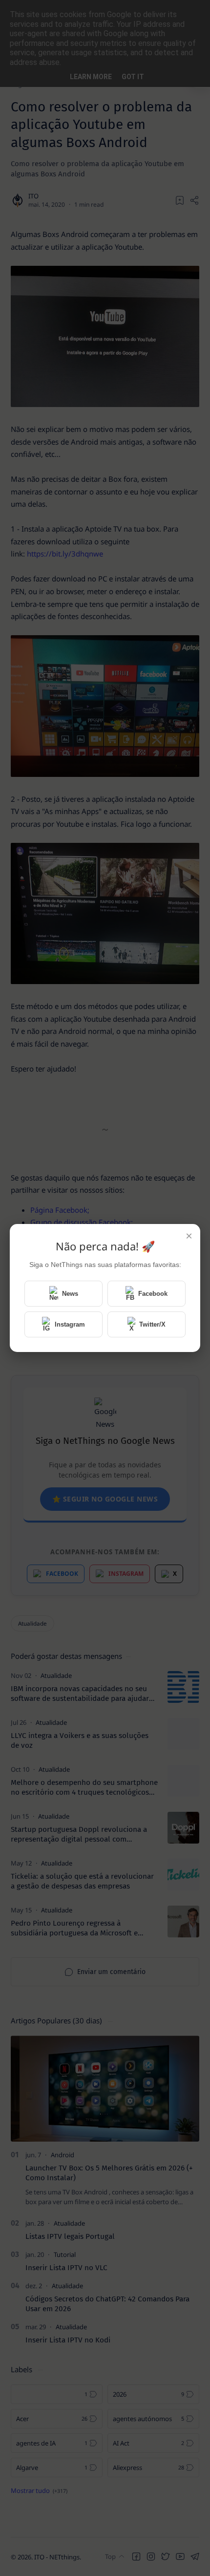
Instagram (70, 1324)
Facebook (153, 1294)
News (70, 1294)
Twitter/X (152, 1324)
